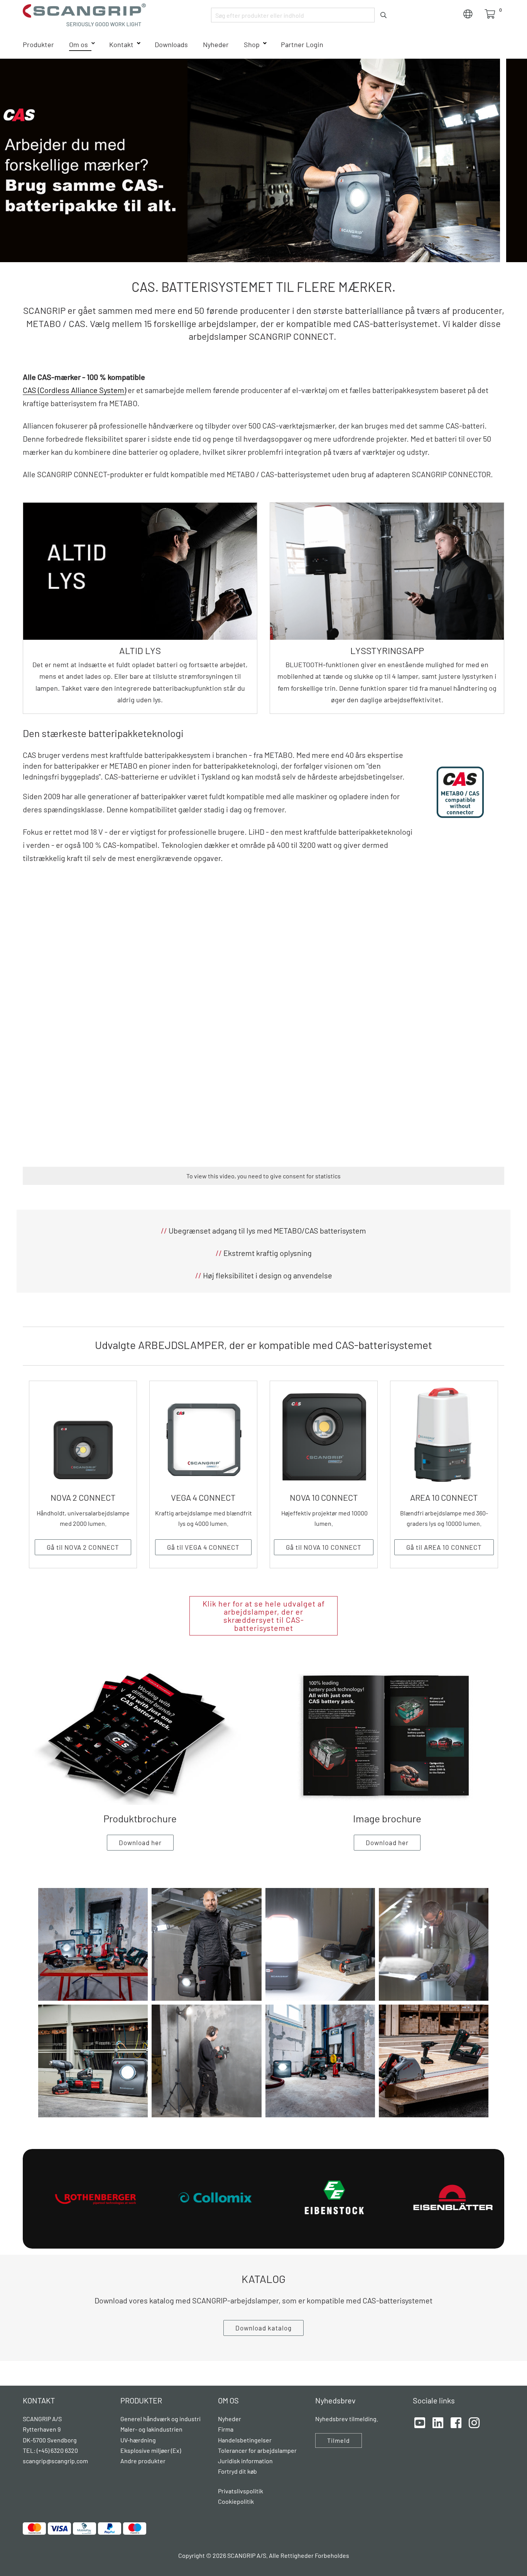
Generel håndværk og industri (160, 2419)
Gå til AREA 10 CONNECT (444, 1547)
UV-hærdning (138, 2440)
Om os (79, 44)
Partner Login (302, 44)
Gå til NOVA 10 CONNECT (324, 1547)
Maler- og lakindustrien (151, 2429)
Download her (140, 1842)
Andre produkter (143, 2461)
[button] (93, 1944)
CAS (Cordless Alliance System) (74, 390)
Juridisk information (245, 2461)
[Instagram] (474, 2422)
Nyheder (216, 44)
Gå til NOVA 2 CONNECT (83, 1547)
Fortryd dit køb (237, 2471)
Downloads (171, 44)
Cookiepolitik (236, 2501)
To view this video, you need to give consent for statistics (263, 1176)
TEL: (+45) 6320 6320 (51, 2450)
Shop (252, 44)
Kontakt (121, 44)
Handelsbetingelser (245, 2440)
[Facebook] (456, 2422)
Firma (226, 2429)
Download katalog (263, 2328)
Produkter (38, 44)
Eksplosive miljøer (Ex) (151, 2450)
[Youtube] (420, 2422)
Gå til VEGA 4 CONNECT (203, 1547)
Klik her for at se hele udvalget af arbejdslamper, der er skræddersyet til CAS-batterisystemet (264, 1616)
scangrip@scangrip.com (55, 2461)
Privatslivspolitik (241, 2491)
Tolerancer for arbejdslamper (257, 2450)
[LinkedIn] (438, 2422)
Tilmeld (339, 2440)
